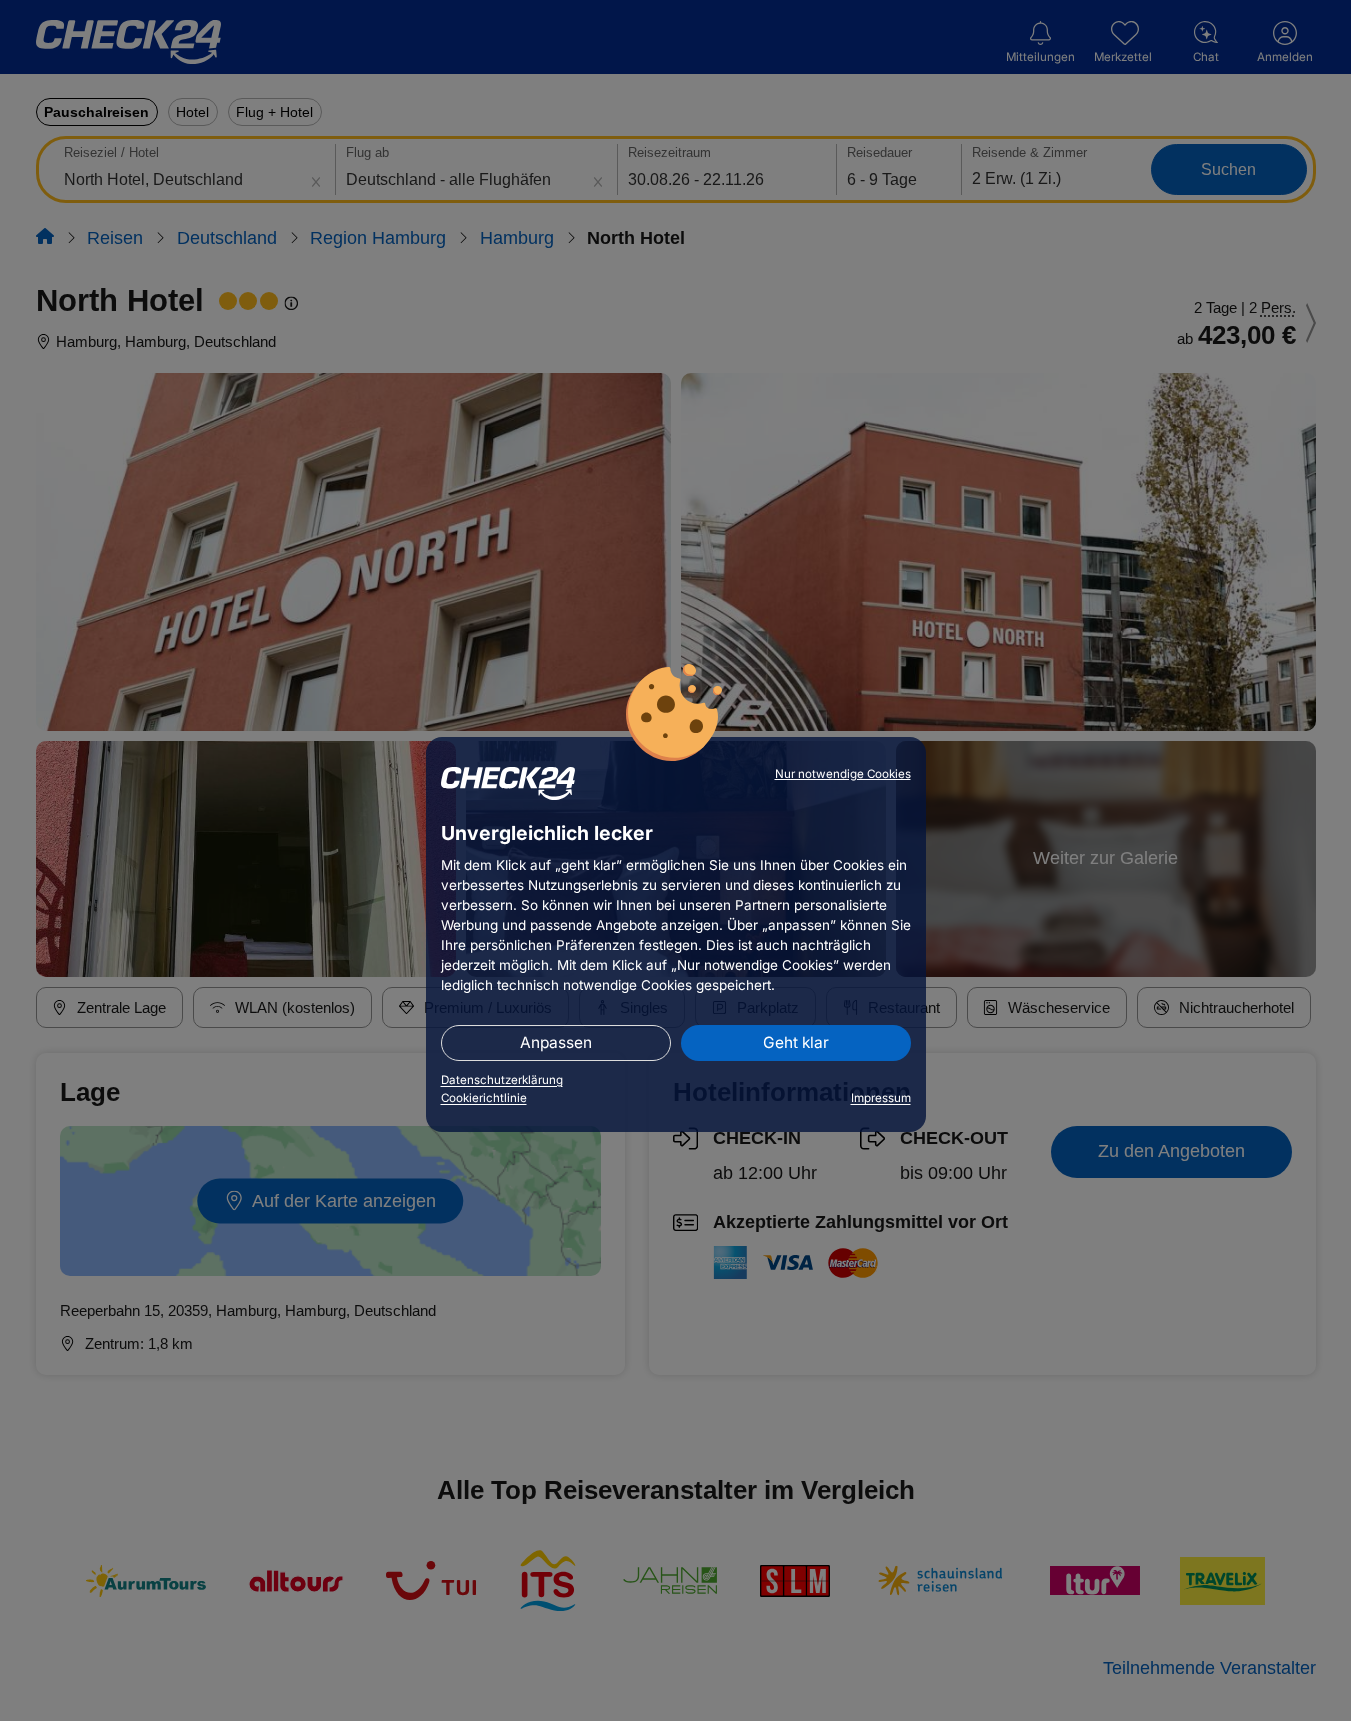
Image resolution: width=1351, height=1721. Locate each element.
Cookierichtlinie (484, 1098)
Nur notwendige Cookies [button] (843, 774)
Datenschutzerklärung (502, 1080)
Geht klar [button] (796, 1042)
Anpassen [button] (556, 1042)
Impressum (881, 1098)
